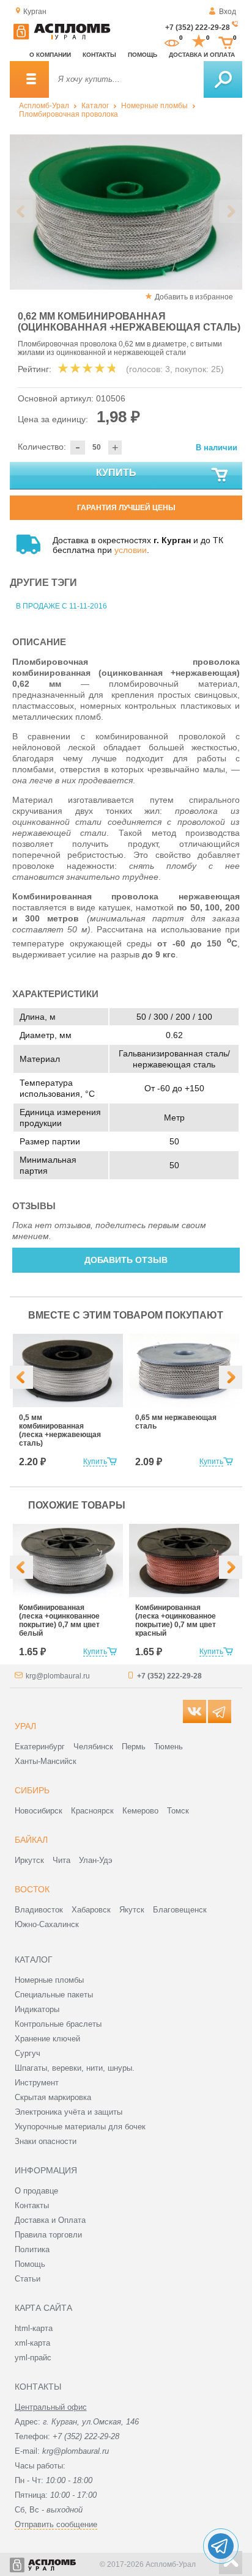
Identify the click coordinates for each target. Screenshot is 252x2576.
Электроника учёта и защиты (69, 2112)
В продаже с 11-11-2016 (61, 606)
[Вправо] (231, 1377)
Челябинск (93, 1747)
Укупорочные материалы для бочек (80, 2127)
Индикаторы (37, 2009)
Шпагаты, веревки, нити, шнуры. (75, 2068)
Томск (178, 1811)
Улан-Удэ (96, 1860)
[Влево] (21, 1377)
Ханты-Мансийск (46, 1761)
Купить (116, 473)
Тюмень (169, 1747)
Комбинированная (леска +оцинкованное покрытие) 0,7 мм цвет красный (176, 1620)
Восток (32, 1889)
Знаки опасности (46, 2141)
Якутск (132, 1910)
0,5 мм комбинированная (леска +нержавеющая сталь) (60, 1430)
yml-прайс (33, 2358)
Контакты (99, 55)
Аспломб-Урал (44, 106)
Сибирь (32, 1790)
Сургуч (28, 2053)
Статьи (28, 2279)
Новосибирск (39, 1811)
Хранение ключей (47, 2039)
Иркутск (29, 1860)
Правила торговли (48, 2235)
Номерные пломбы (154, 106)
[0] (172, 42)
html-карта (34, 2328)
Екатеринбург (40, 1747)
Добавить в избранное (194, 297)
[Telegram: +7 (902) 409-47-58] (221, 2546)
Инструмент (37, 2083)
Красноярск (92, 1811)
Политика (32, 2249)
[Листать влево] (21, 211)
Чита (61, 1860)
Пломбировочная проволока (69, 114)
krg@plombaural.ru (58, 1676)
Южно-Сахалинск (47, 1924)
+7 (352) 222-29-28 (198, 27)
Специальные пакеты (54, 1995)
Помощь (143, 55)
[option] (126, 212)
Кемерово (140, 1811)
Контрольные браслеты (58, 2024)
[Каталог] (29, 79)
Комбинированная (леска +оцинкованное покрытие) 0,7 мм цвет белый (59, 1620)
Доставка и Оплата (50, 2220)
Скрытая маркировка (53, 2097)
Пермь (134, 1747)
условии (131, 550)
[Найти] (223, 79)
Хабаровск (91, 1910)
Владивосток (39, 1910)
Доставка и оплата (202, 55)
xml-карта (32, 2343)
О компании (50, 55)
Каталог (95, 106)
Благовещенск (180, 1910)
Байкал (31, 1840)
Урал (25, 1726)
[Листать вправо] (231, 211)
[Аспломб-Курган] (62, 37)
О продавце (36, 2191)
